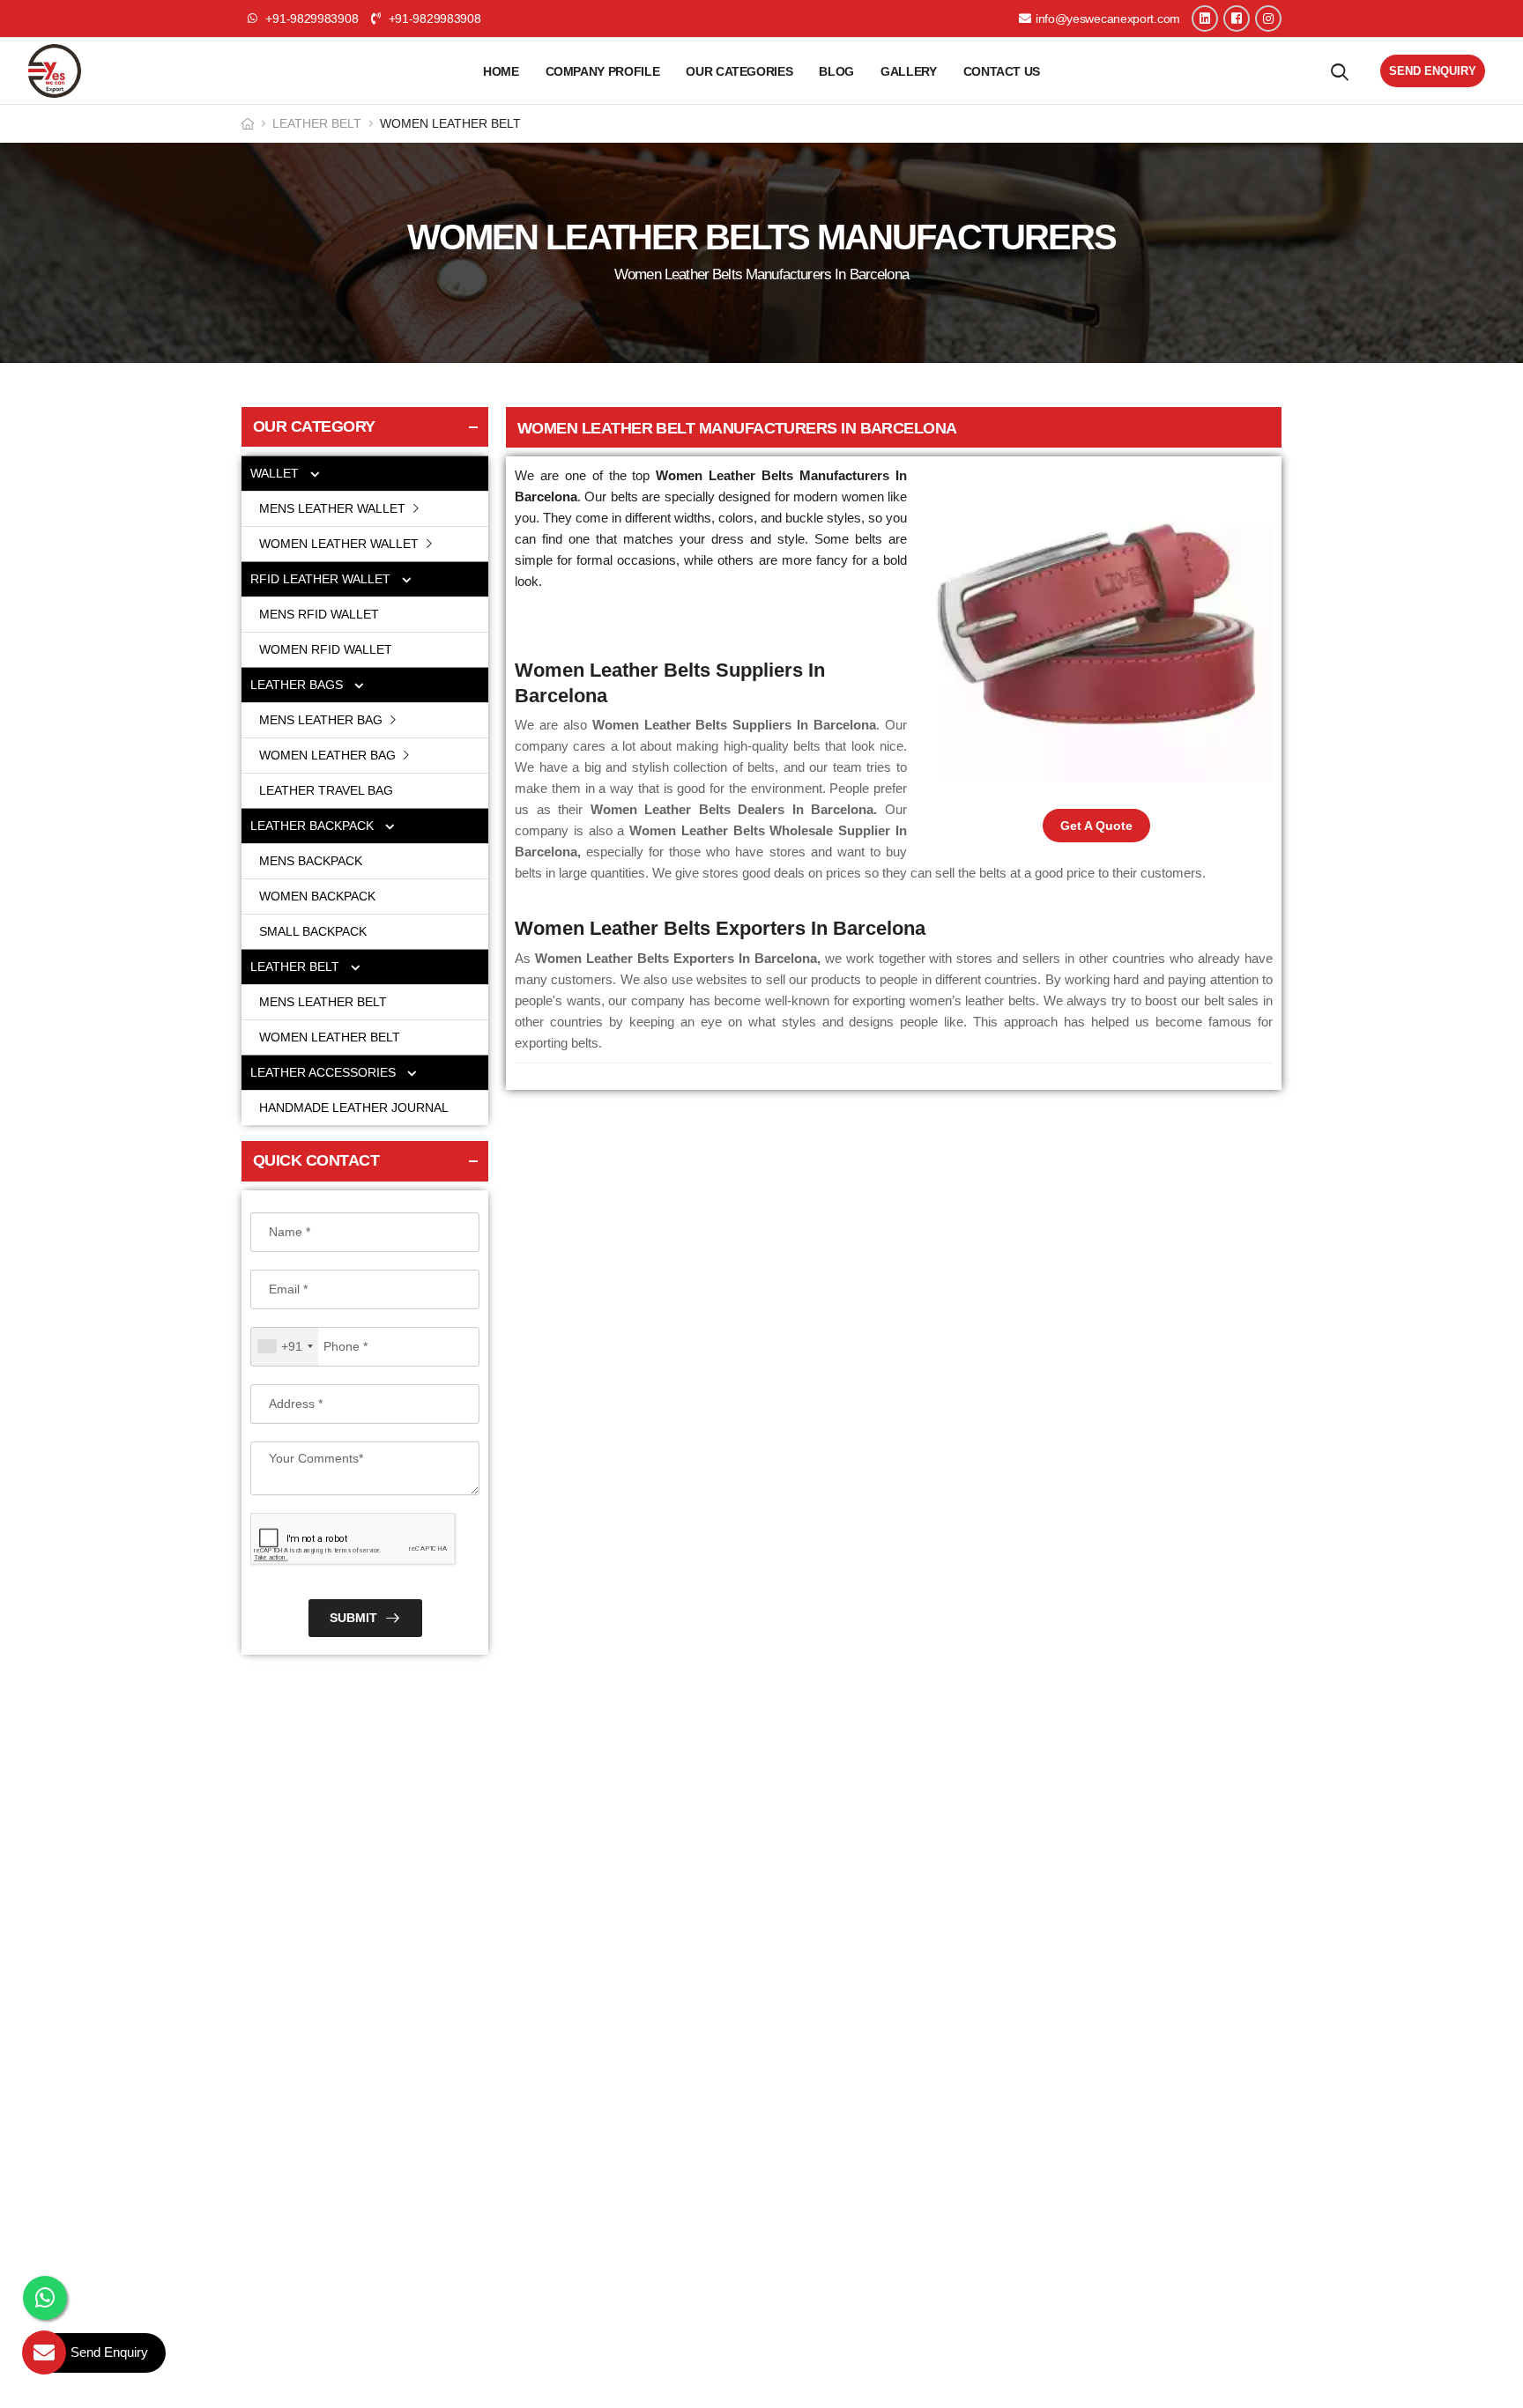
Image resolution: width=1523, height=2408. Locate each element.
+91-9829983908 (433, 19)
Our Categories (739, 71)
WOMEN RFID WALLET (326, 649)
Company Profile (603, 71)
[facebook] (1237, 19)
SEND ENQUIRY (1433, 71)
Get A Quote (1096, 826)
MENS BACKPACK (311, 861)
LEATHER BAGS (298, 685)
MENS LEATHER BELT (323, 1002)
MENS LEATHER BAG (323, 720)
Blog (836, 71)
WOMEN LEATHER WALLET (341, 544)
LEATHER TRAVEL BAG (326, 790)
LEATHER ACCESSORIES (325, 1072)
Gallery (909, 71)
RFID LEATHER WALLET (322, 579)
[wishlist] (1340, 71)
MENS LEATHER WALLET (334, 508)
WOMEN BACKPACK (317, 896)
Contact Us (1002, 71)
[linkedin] (1205, 19)
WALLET (276, 473)
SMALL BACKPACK (313, 931)
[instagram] (1268, 19)
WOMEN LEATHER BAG (329, 755)
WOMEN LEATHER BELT (330, 1037)
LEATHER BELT (317, 123)
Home (501, 71)
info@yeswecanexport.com (1108, 19)
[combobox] (285, 1347)
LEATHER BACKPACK (314, 826)
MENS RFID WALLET (319, 614)
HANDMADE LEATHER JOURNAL (354, 1108)
